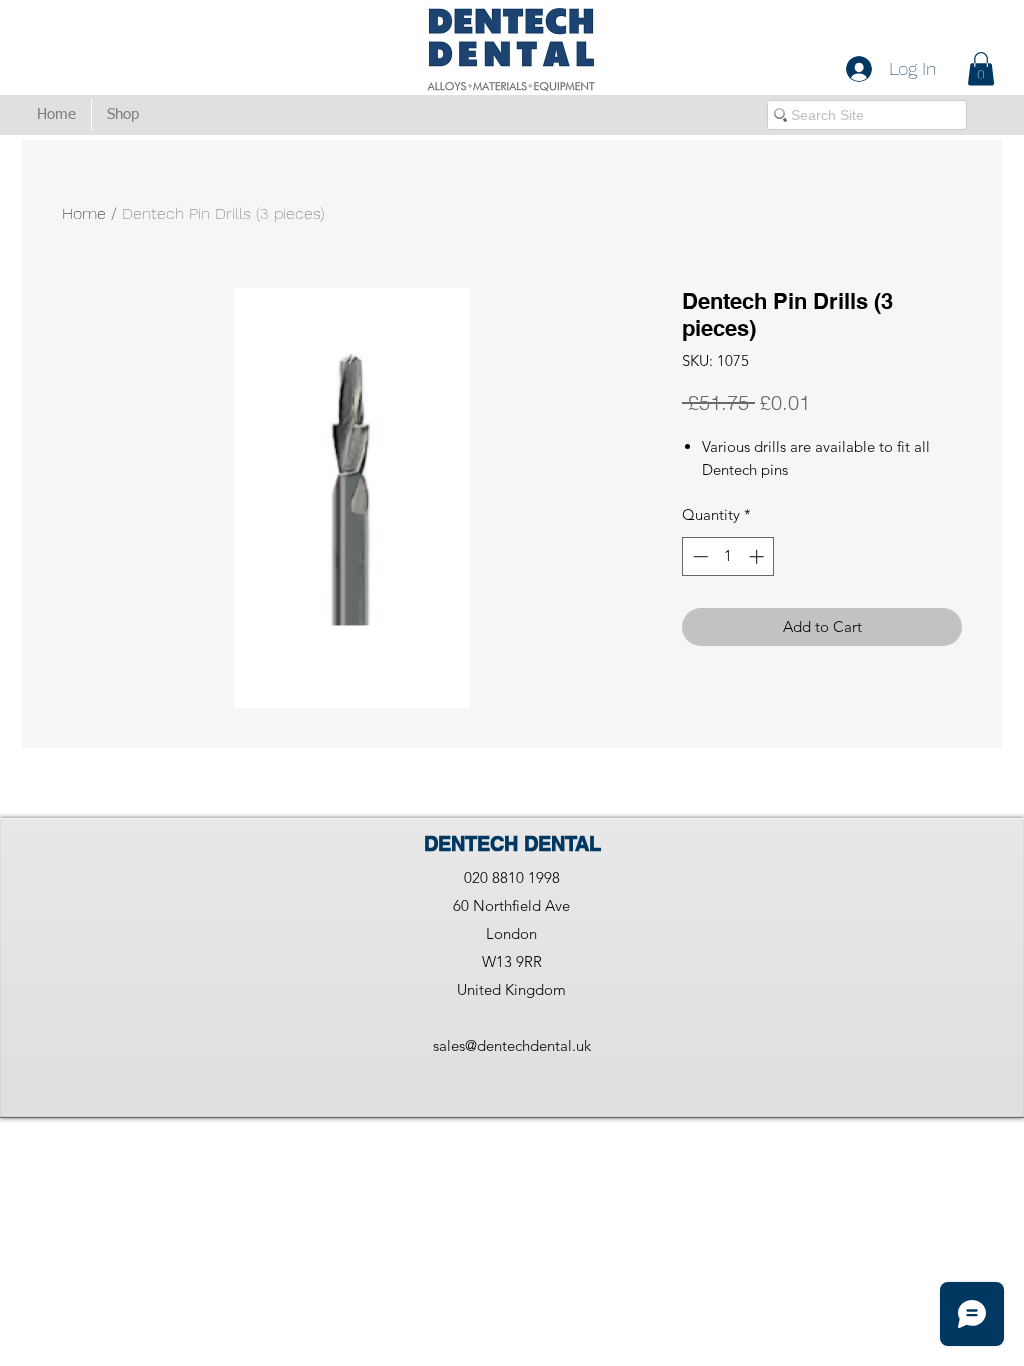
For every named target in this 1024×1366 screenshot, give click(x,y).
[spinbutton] (728, 556)
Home (84, 213)
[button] (981, 68)
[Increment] (758, 556)
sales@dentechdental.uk (512, 1045)
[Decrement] (698, 556)
